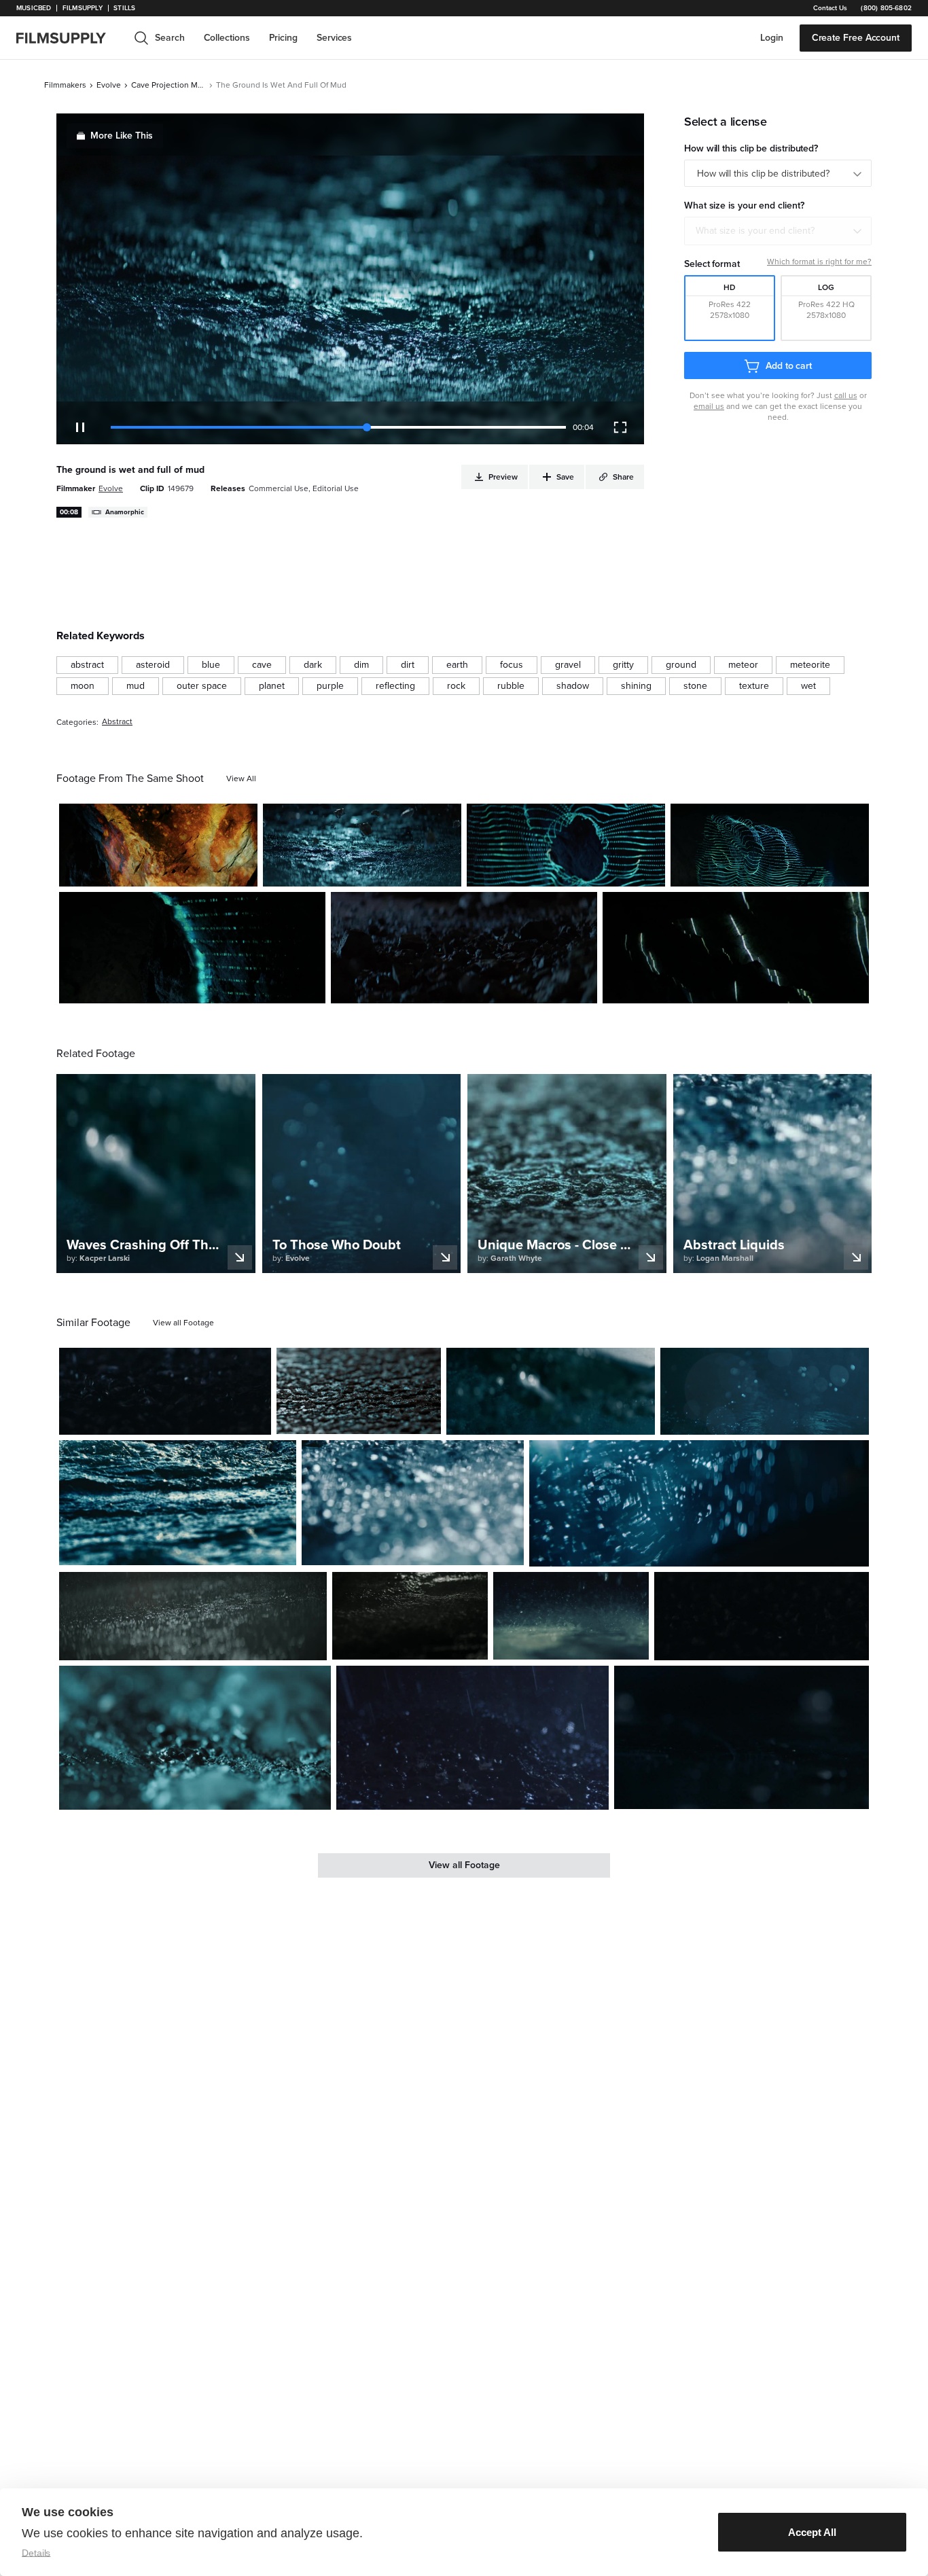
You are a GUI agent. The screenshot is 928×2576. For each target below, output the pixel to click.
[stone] (695, 686)
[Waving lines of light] (566, 845)
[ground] (681, 665)
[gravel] (568, 665)
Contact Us (830, 8)
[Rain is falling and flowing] (193, 1616)
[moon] (83, 686)
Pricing (283, 38)
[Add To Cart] (242, 871)
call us (846, 395)
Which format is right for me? (819, 262)
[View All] (241, 779)
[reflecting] (395, 686)
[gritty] (623, 665)
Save (208, 871)
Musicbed (34, 8)
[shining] (636, 686)
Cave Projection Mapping (168, 85)
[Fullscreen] (620, 427)
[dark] (313, 665)
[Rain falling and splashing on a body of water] (571, 1616)
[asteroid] (153, 665)
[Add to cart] (255, 1419)
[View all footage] (183, 1323)
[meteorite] (810, 665)
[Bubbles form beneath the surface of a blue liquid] (765, 1392)
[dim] (361, 665)
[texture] (754, 686)
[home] (69, 38)
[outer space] (202, 686)
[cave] (262, 665)
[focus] (512, 665)
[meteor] (743, 665)
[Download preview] (187, 1419)
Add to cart (789, 366)
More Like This (122, 136)
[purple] (330, 686)
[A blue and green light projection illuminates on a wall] (770, 845)
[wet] (808, 686)
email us (709, 406)
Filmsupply (83, 8)
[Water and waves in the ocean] (551, 1392)
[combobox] (778, 231)
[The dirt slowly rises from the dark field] (464, 948)
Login (772, 38)
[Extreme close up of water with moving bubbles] (413, 1503)
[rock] (456, 686)
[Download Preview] (173, 871)
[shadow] (573, 686)
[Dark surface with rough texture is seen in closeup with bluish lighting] (359, 1391)
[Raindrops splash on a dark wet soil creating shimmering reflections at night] (472, 1737)
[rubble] (511, 686)
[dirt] (408, 665)
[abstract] (87, 665)
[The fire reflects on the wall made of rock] (158, 845)
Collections (227, 38)
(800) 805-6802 (886, 8)
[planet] (272, 686)
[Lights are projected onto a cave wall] (192, 948)
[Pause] (80, 427)
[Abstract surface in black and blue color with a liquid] (195, 1737)
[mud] (136, 686)
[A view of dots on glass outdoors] (699, 1503)
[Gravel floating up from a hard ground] (362, 845)
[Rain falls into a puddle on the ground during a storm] (410, 1616)
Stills (124, 8)
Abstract (117, 722)
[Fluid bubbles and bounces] (742, 1737)
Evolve (109, 85)
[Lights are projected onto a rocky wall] (736, 948)
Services (334, 38)
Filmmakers (65, 85)
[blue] (211, 665)
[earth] (457, 665)
